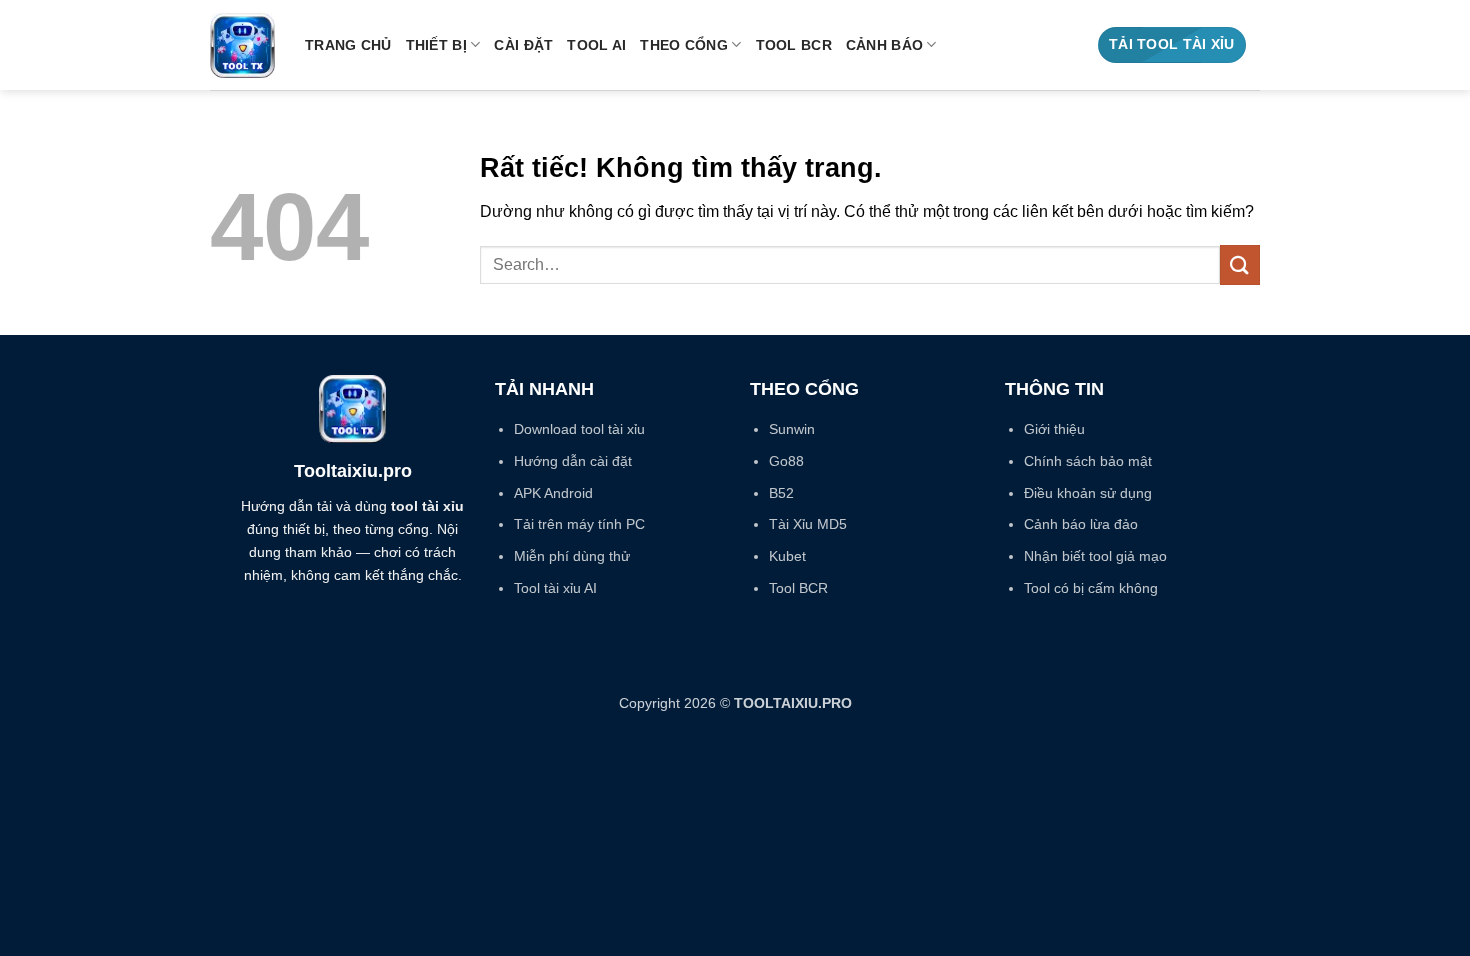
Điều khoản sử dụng (1088, 493)
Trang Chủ (348, 45)
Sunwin (792, 429)
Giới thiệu (1054, 429)
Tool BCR (794, 45)
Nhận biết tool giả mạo (1095, 556)
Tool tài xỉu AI (555, 588)
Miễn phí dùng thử (572, 556)
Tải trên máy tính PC (579, 524)
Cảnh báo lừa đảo (1081, 524)
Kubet (787, 556)
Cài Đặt (523, 45)
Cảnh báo (884, 45)
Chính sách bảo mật (1088, 461)
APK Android (553, 493)
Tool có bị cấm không (1091, 588)
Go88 (786, 461)
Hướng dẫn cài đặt (573, 461)
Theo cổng (684, 45)
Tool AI (596, 45)
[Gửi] (1240, 264)
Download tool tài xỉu (579, 429)
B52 (781, 493)
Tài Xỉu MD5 (808, 524)
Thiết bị (436, 45)
